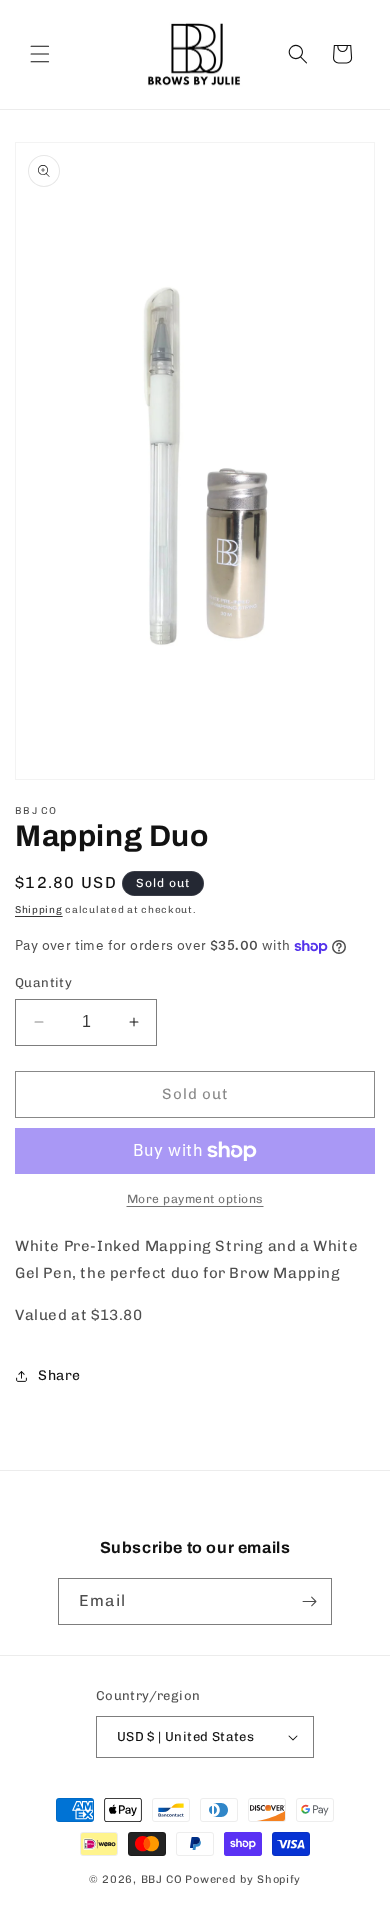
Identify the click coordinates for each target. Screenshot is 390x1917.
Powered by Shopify (243, 1879)
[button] (40, 54)
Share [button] (59, 1375)
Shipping (39, 910)
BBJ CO (162, 1879)
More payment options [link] (195, 1199)
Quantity (43, 982)
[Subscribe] (309, 1601)
